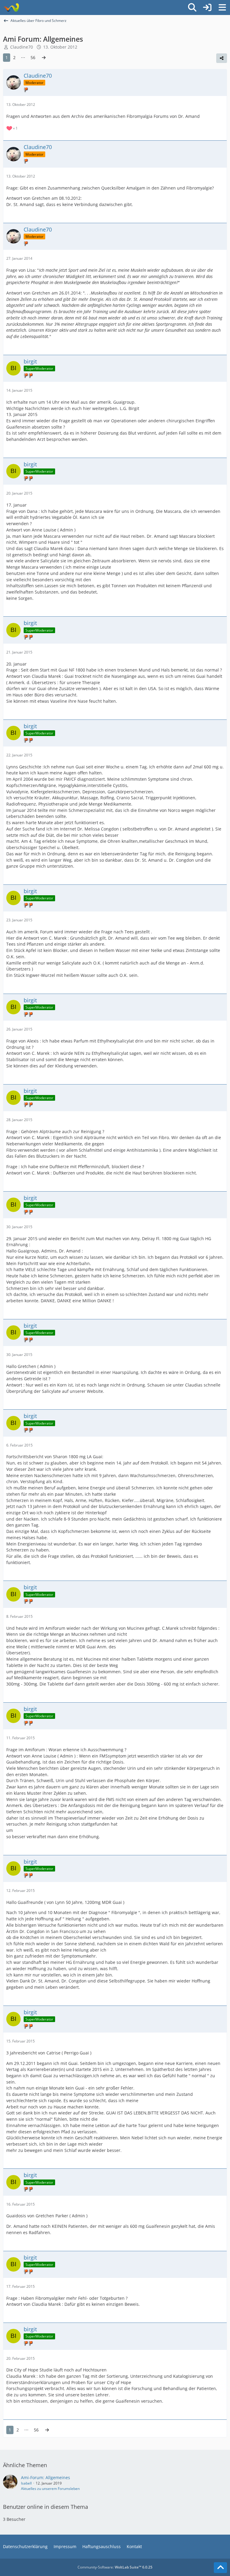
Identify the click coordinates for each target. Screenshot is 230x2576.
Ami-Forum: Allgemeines (46, 2477)
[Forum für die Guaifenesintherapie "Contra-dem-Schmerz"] (11, 7)
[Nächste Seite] (44, 58)
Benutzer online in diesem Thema (46, 2507)
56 (33, 57)
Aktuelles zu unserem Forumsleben (50, 2489)
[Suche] (192, 7)
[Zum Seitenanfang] (220, 2568)
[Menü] (222, 7)
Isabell (26, 2483)
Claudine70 (22, 47)
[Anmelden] (207, 7)
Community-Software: (115, 2567)
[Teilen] (222, 58)
